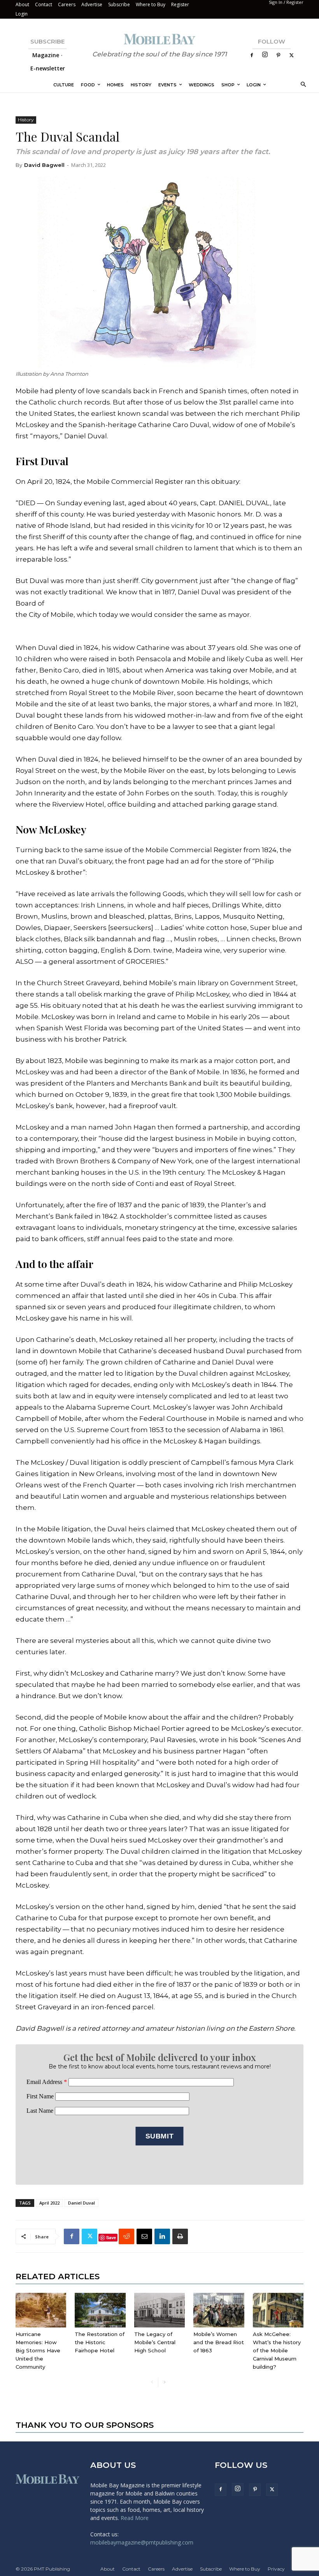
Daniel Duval (82, 2203)
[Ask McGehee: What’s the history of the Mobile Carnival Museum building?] (278, 2310)
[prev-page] (152, 2382)
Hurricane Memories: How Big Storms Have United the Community (38, 2350)
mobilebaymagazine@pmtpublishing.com (142, 2542)
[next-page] (164, 2382)
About (22, 4)
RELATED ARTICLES (58, 2276)
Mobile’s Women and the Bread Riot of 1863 (219, 2342)
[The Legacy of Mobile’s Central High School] (159, 2310)
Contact (44, 4)
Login (22, 14)
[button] (302, 85)
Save (111, 2237)
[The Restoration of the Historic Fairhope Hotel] (100, 2310)
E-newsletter (48, 68)
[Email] (144, 2236)
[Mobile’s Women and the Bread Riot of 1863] (219, 2310)
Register (180, 4)
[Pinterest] (278, 55)
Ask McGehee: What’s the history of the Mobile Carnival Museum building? (277, 2350)
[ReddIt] (126, 2236)
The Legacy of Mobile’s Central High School (155, 2342)
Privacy (276, 2569)
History (26, 120)
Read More (135, 2518)
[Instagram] (265, 55)
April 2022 (49, 2203)
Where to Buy (151, 4)
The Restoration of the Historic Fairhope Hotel (100, 2342)
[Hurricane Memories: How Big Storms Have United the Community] (41, 2310)
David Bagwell (44, 165)
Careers (67, 4)
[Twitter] (291, 55)
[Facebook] (252, 55)
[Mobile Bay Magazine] (159, 39)
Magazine (46, 55)
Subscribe (119, 4)
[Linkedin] (162, 2236)
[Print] (180, 2236)
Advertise (92, 4)
